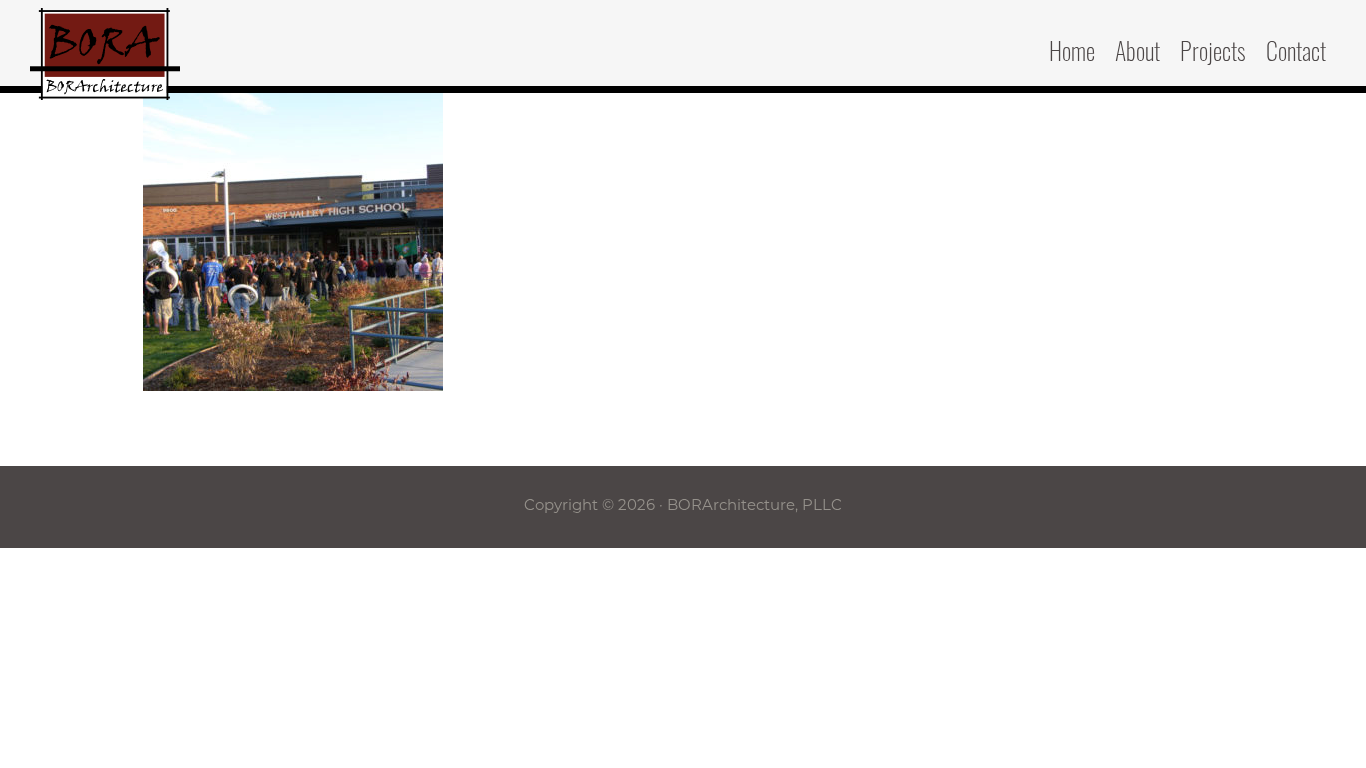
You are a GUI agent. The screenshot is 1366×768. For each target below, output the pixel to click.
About (1137, 55)
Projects (1213, 55)
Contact (1296, 55)
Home (1072, 55)
